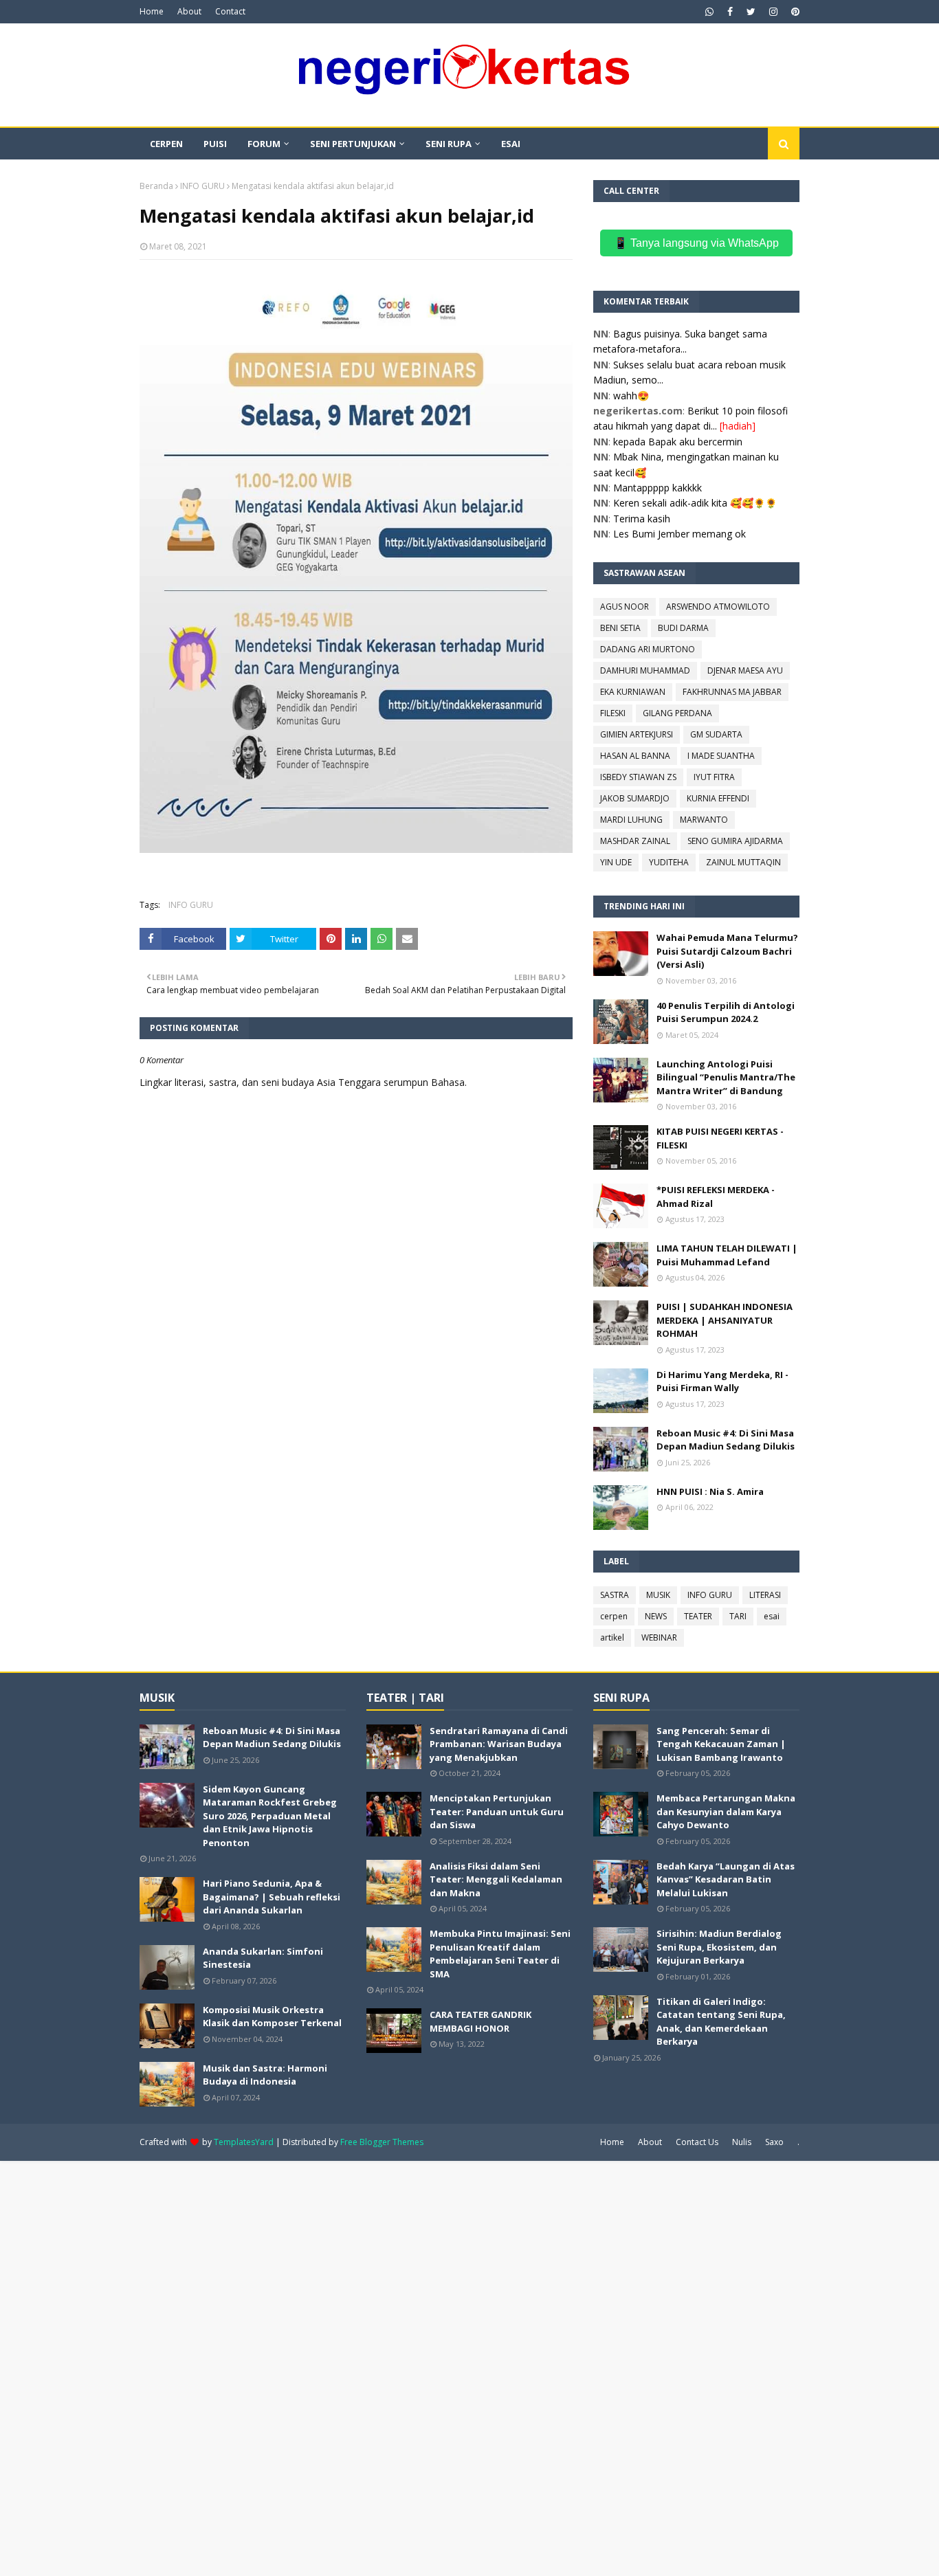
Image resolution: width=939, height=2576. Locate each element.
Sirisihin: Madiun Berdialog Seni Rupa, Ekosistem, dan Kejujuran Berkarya (719, 1947)
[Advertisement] (412, 2367)
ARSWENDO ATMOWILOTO (718, 607)
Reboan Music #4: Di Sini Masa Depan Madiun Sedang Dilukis (726, 1440)
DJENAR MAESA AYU (745, 670)
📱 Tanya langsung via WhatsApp (696, 243)
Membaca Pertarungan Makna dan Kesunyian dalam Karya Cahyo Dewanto (726, 1811)
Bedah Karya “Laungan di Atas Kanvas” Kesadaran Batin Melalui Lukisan (726, 1879)
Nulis (742, 2142)
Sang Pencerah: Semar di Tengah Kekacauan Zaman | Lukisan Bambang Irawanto (721, 1744)
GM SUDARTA (716, 734)
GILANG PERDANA (677, 713)
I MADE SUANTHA (721, 756)
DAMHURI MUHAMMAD (645, 670)
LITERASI (765, 1595)
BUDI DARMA (683, 628)
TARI (738, 1616)
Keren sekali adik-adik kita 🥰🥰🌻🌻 (695, 503)
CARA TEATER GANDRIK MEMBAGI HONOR (480, 2021)
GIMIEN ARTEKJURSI (637, 734)
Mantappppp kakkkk (658, 488)
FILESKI (613, 713)
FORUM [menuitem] (264, 144)
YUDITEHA (669, 862)
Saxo (774, 2142)
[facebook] (730, 12)
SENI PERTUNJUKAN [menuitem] (353, 144)
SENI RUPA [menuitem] (449, 144)
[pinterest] (794, 12)
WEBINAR (659, 1637)
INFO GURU (202, 186)
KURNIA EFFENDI (718, 798)
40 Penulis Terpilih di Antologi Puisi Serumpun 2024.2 (726, 1012)
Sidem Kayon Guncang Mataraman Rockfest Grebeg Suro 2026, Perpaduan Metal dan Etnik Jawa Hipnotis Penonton (270, 1816)
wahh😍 (631, 396)
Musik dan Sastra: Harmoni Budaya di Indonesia (265, 2075)
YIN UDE (616, 862)
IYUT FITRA (714, 777)
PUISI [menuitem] (215, 144)
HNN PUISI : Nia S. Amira (710, 1491)
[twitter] (751, 12)
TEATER (698, 1616)
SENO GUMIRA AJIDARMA (735, 841)
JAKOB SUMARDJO (635, 798)
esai (772, 1616)
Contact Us (697, 2142)
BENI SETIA (620, 628)
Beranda (156, 186)
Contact (230, 11)
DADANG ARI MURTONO (648, 649)
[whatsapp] (709, 12)
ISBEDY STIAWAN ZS (638, 777)
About (189, 11)
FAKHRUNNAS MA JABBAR (732, 692)
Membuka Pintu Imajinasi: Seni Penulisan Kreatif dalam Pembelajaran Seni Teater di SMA (500, 1954)
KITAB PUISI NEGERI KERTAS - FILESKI (720, 1138)
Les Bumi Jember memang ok (680, 534)
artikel (612, 1637)
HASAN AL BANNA (635, 756)
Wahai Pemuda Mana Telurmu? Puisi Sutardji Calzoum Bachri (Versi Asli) (727, 951)
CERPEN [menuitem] (166, 144)
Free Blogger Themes (382, 2142)
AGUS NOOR (625, 607)
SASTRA (615, 1595)
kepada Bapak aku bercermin (678, 442)
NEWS (656, 1616)
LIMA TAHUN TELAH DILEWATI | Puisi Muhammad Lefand (727, 1255)
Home (152, 11)
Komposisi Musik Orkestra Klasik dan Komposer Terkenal (272, 2017)
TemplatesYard (244, 2142)
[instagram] (773, 12)
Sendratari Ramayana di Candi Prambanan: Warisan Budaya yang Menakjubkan (499, 1744)
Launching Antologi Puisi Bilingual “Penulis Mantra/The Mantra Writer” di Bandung (726, 1077)
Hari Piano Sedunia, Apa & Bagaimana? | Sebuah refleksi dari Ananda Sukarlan (272, 1897)
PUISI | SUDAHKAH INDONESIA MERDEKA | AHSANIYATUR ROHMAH (725, 1320)
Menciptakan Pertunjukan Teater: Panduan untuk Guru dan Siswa (497, 1811)
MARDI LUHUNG (631, 820)
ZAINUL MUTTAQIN (743, 862)
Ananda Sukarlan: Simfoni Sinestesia (263, 1958)
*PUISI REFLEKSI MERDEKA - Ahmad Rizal (716, 1197)
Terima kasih (642, 519)
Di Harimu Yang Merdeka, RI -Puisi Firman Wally (722, 1381)
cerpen (614, 1616)
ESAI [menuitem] (511, 144)
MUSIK (658, 1595)
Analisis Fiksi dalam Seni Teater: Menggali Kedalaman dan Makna (496, 1879)
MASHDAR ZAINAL (635, 841)
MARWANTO (704, 820)
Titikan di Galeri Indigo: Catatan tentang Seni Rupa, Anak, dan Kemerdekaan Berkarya (721, 2022)
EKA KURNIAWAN (633, 692)
